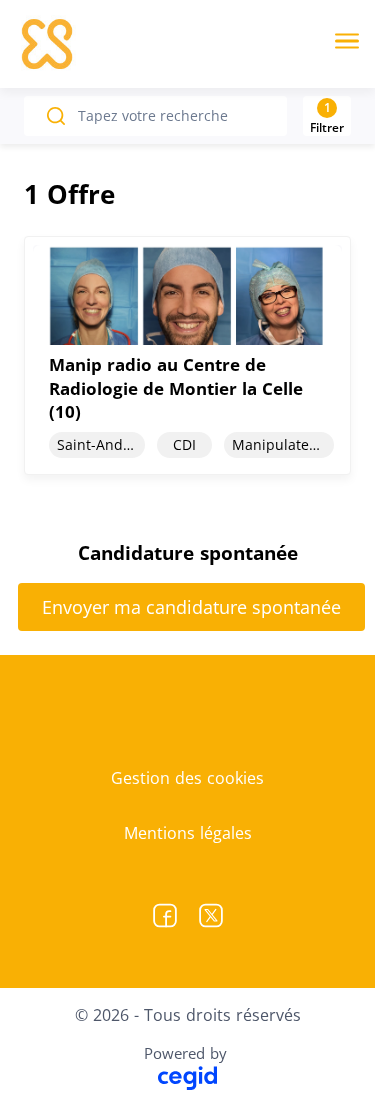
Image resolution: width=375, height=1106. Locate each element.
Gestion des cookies (187, 778)
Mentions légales (188, 833)
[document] (187, 355)
